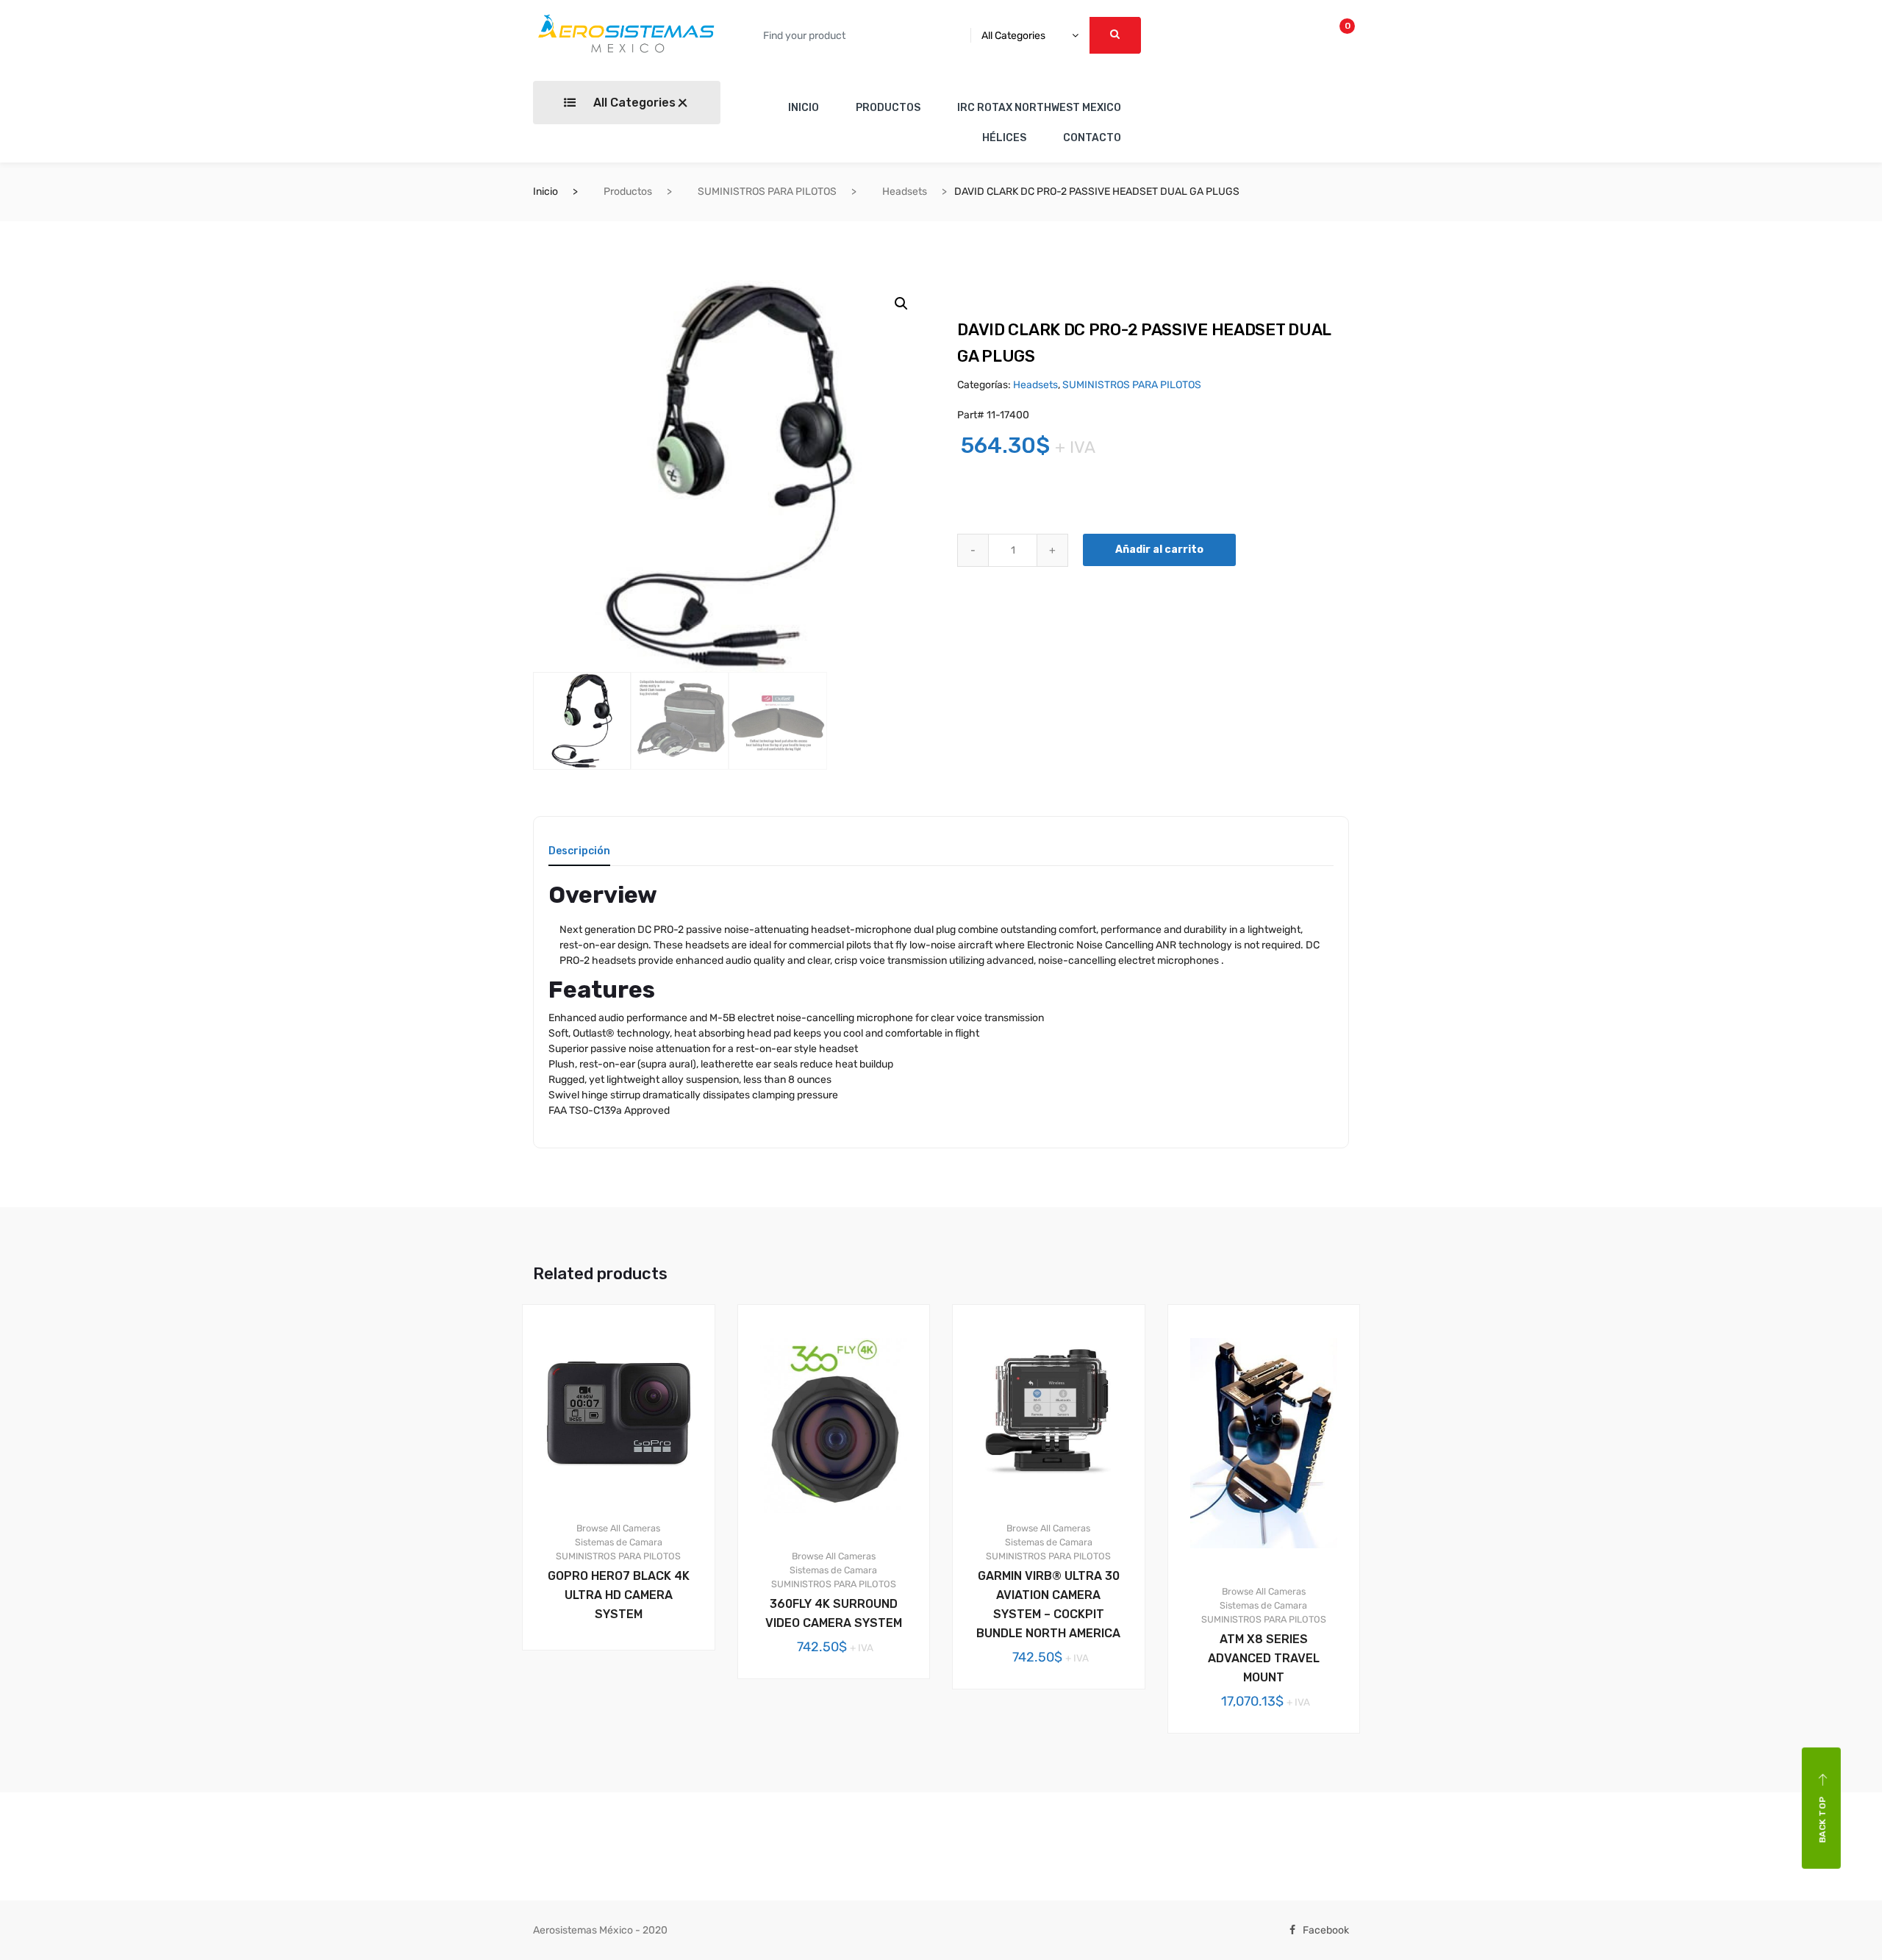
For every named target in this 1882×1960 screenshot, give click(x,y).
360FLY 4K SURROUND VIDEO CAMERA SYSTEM (834, 1613)
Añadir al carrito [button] (627, 1700)
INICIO (804, 108)
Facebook (1326, 1930)
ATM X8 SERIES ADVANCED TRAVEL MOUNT (1264, 1658)
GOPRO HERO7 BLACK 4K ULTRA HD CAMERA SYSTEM (619, 1595)
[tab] (579, 856)
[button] (901, 304)
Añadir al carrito (1159, 550)
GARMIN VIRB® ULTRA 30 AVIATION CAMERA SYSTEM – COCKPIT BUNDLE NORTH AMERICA (1048, 1605)
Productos (628, 192)
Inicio (545, 192)
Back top (1822, 1820)
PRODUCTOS (888, 108)
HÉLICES (1004, 138)
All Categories (633, 103)
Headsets (905, 192)
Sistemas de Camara (619, 1542)
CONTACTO (1092, 138)
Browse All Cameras (618, 1528)
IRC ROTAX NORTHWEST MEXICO (1039, 108)
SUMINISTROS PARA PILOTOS (767, 192)
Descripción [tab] (579, 852)
